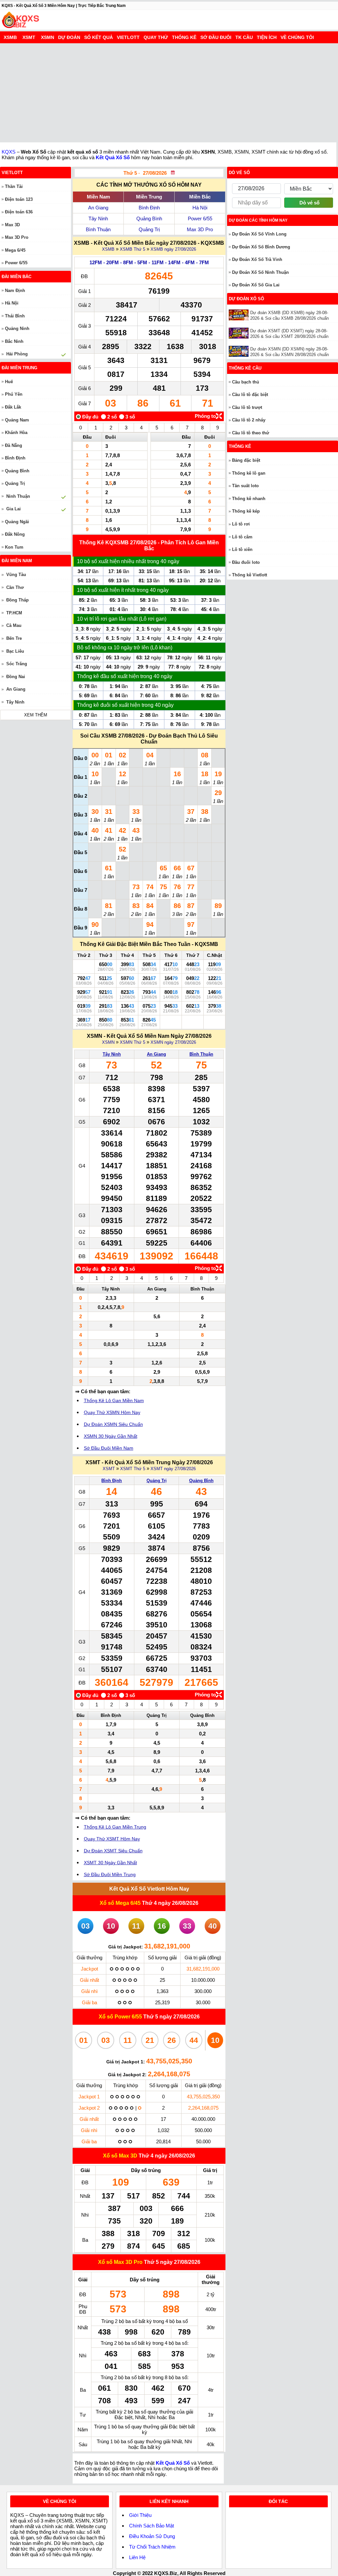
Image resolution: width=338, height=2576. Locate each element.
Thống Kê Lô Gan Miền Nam (114, 1400)
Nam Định (15, 290)
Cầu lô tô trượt (247, 407)
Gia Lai (14, 509)
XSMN (48, 37)
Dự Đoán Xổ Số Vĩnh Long (259, 234)
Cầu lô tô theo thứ (251, 433)
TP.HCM (14, 613)
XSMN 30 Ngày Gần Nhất (111, 1436)
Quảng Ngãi (17, 522)
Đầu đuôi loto (246, 562)
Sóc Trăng (17, 664)
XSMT (29, 37)
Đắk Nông (15, 534)
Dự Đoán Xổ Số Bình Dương (261, 247)
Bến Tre (14, 638)
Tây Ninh (98, 218)
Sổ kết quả (99, 37)
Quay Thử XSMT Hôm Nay (112, 1839)
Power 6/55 (200, 218)
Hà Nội (200, 208)
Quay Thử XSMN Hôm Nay (112, 1412)
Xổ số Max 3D (121, 2156)
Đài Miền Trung (19, 368)
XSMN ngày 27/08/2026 (173, 1042)
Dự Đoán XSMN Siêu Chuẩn (113, 1424)
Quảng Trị (149, 229)
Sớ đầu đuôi (216, 37)
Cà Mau (14, 625)
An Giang (98, 208)
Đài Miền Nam (17, 561)
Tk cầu (244, 37)
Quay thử (156, 37)
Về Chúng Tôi (297, 37)
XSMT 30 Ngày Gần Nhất (110, 1863)
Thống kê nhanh (249, 499)
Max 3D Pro (200, 229)
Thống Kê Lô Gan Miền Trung (115, 1827)
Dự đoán (69, 37)
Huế (9, 382)
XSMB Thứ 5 (133, 249)
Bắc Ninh (14, 341)
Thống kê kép (246, 511)
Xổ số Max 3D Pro (121, 2262)
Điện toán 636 (19, 212)
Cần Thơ (15, 587)
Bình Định (149, 208)
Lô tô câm (242, 537)
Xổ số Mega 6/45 (120, 1903)
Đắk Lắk (13, 407)
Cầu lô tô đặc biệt (250, 395)
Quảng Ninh (17, 328)
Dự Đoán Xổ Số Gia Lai (256, 285)
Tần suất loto (245, 486)
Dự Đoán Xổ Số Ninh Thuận (260, 272)
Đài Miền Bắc (17, 277)
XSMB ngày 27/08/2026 (173, 249)
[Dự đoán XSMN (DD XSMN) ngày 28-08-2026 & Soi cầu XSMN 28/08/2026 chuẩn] (239, 351)
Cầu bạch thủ (246, 382)
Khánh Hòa (16, 433)
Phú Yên (14, 394)
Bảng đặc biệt (246, 460)
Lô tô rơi (241, 524)
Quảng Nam (17, 420)
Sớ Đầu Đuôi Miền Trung (110, 1874)
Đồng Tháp (17, 600)
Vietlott (128, 37)
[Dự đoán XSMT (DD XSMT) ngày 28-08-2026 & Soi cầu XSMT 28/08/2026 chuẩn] (239, 333)
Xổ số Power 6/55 (121, 2017)
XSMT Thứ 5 (133, 1469)
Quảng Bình (149, 218)
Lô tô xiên (242, 549)
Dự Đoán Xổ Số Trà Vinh (257, 259)
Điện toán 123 (19, 199)
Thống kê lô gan (249, 473)
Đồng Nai (16, 677)
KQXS (9, 152)
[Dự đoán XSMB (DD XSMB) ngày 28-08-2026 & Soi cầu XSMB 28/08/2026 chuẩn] (239, 315)
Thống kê (184, 37)
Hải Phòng (17, 354)
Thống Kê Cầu (245, 368)
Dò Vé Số (239, 173)
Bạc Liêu (15, 651)
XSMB (10, 37)
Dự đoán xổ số (246, 299)
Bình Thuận (98, 229)
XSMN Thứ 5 (133, 1042)
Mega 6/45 (15, 250)
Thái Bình (15, 316)
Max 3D (12, 225)
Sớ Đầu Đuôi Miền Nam (109, 1448)
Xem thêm (36, 715)
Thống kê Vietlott (250, 575)
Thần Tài (14, 186)
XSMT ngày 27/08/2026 (173, 1469)
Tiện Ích (267, 37)
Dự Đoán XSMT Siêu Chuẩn (113, 1851)
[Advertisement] (169, 93)
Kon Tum (14, 547)
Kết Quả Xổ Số (113, 157)
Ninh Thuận (18, 496)
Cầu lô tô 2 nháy (249, 420)
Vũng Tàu (16, 575)
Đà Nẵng (14, 445)
